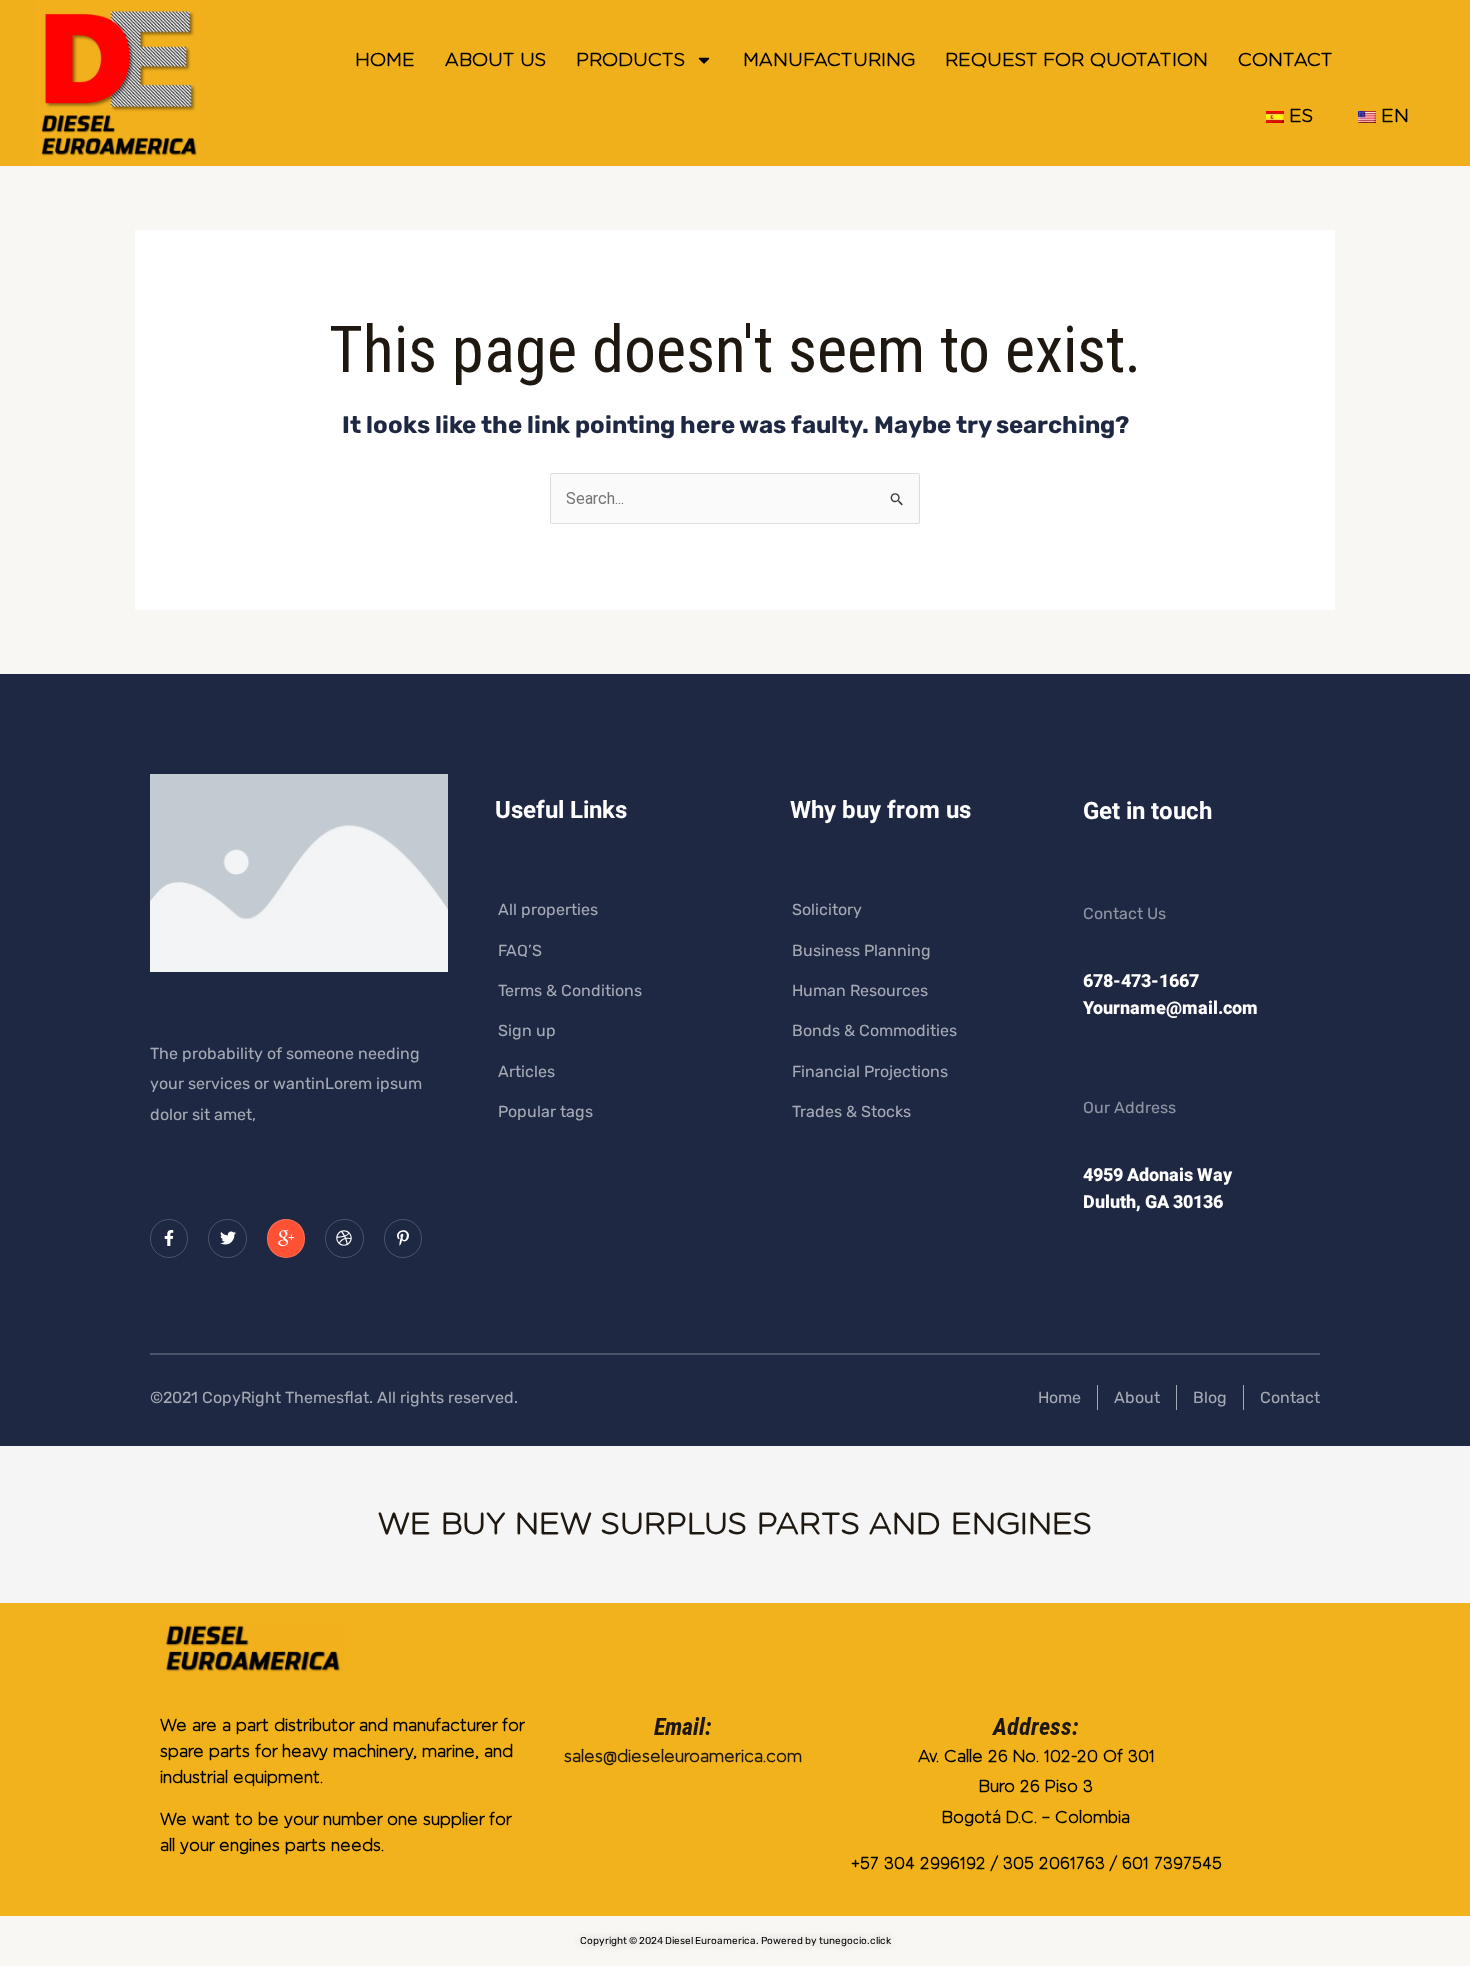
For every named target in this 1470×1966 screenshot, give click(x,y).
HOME (385, 60)
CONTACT (1285, 60)
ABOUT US (495, 60)
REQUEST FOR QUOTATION (1076, 60)
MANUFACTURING (829, 60)
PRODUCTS (630, 60)
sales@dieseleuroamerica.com (683, 1756)
